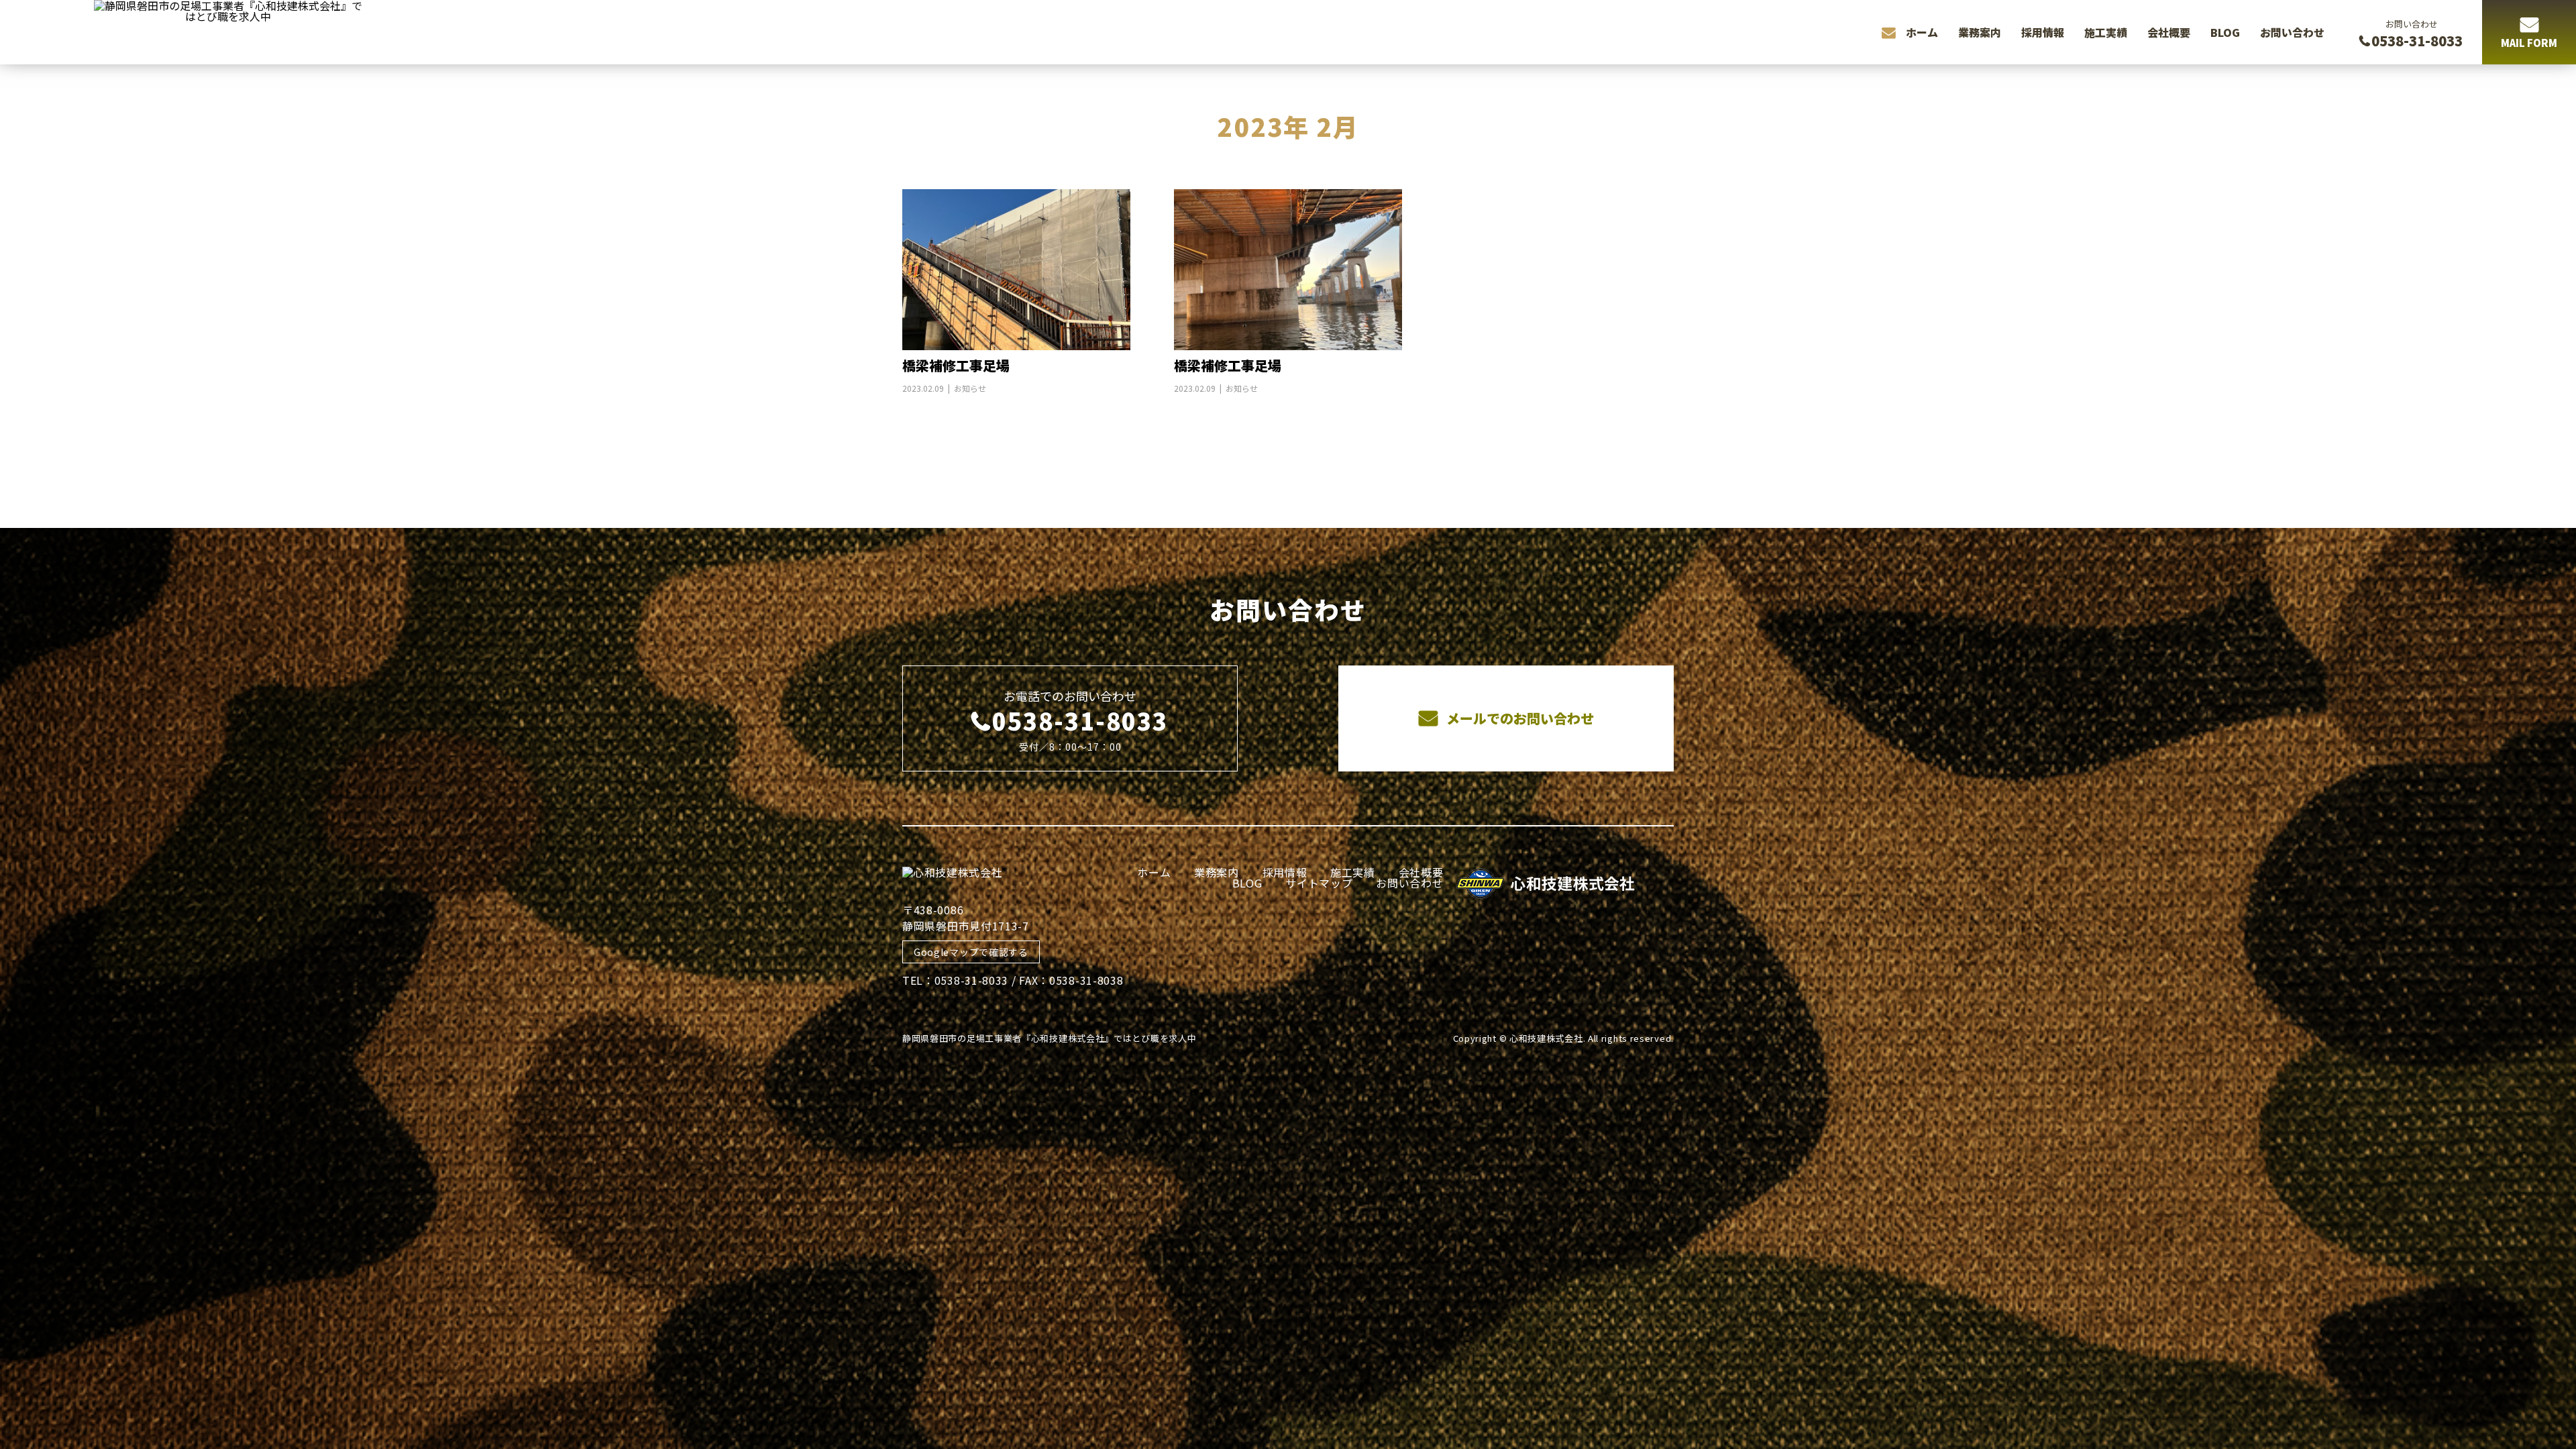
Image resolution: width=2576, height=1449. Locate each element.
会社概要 (2169, 32)
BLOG (2225, 32)
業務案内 (1980, 32)
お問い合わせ (2292, 32)
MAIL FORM (2529, 43)
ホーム (1922, 32)
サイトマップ (1319, 883)
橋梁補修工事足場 (956, 365)
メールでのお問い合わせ (1518, 718)
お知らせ (970, 388)
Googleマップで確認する (971, 952)
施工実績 (2106, 32)
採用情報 (2043, 32)
